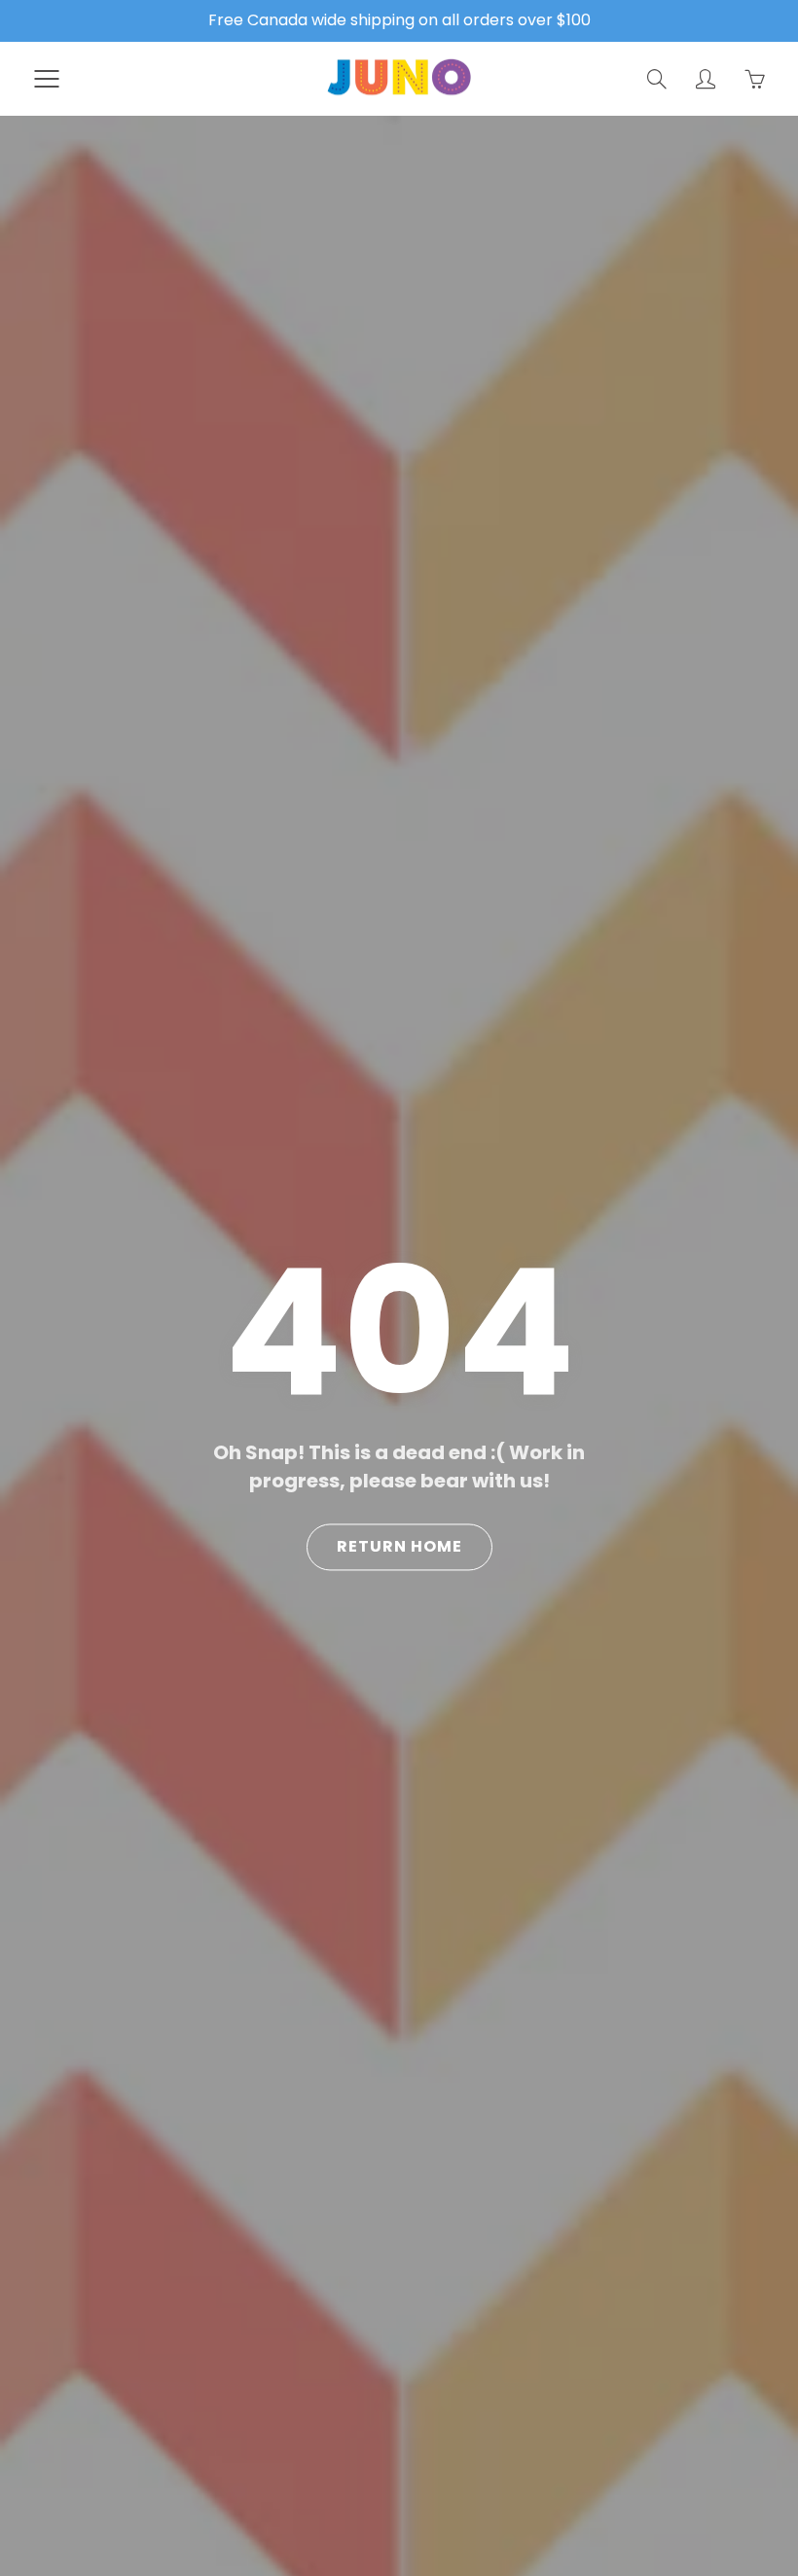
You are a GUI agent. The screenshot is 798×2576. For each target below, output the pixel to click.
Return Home (399, 1547)
